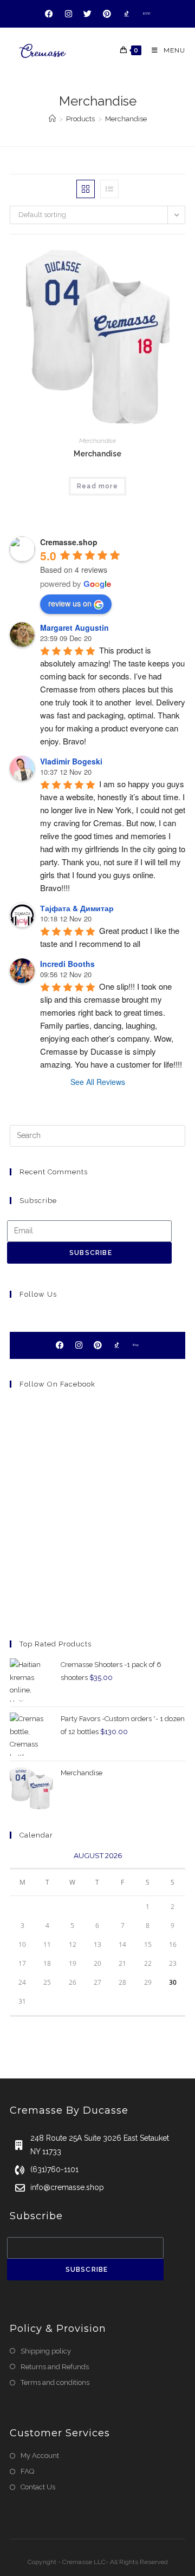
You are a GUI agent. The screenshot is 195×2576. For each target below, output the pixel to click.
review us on (70, 603)
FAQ (27, 2471)
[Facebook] (60, 1345)
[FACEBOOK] (49, 14)
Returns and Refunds (55, 2367)
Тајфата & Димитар (77, 908)
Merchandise (126, 119)
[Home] (52, 119)
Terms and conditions (55, 2382)
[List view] (109, 189)
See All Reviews (98, 1082)
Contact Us (38, 2487)
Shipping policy (46, 2351)
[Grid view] (86, 189)
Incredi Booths (67, 964)
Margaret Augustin (74, 627)
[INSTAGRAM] (69, 14)
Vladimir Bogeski (71, 761)
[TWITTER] (88, 14)
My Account (40, 2456)
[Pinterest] (97, 1345)
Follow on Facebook (57, 1384)
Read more (97, 486)
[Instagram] (79, 1345)
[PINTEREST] (107, 14)
